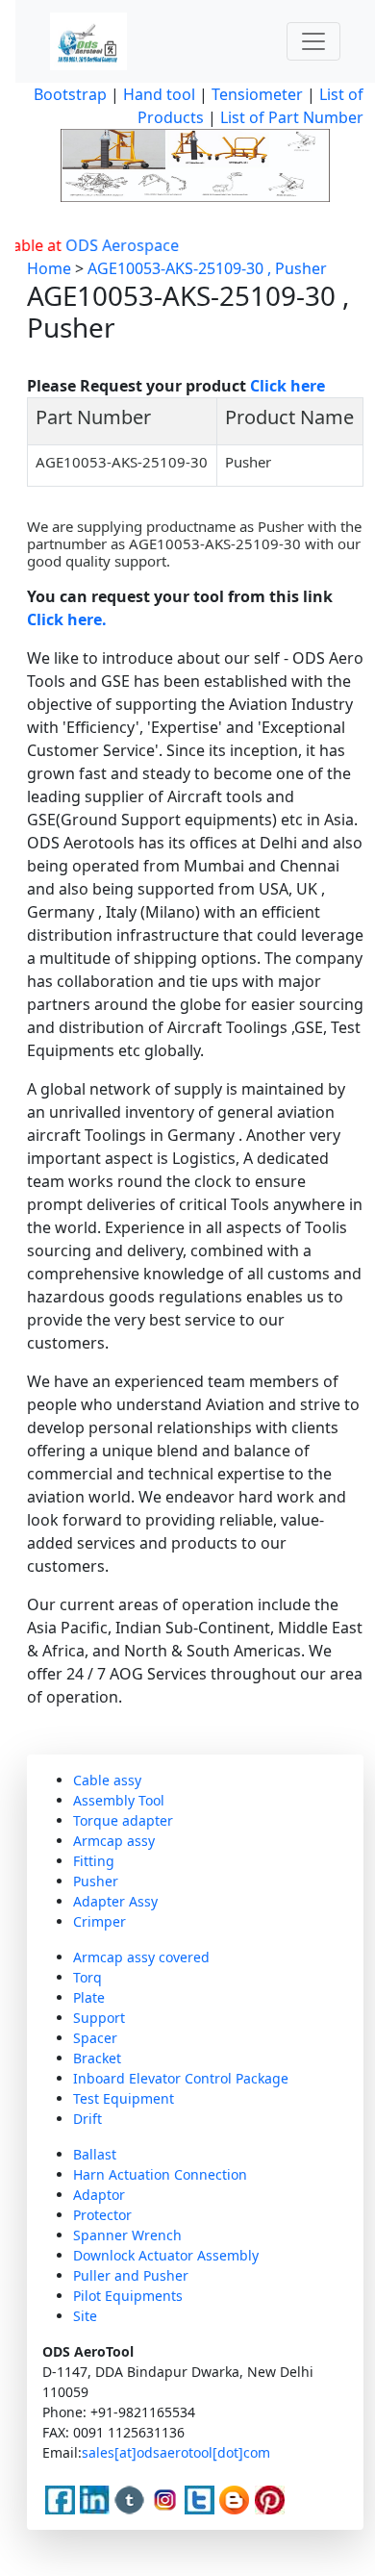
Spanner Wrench (127, 2235)
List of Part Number (292, 117)
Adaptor (99, 2195)
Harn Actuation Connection (160, 2174)
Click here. (67, 619)
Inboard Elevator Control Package (181, 2078)
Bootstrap (70, 94)
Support (99, 2018)
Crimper (100, 1921)
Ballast (95, 2154)
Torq (87, 1977)
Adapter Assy (115, 1901)
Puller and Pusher (131, 2275)
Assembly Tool (119, 1800)
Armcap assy (114, 1841)
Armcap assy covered (141, 1957)
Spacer (95, 2038)
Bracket (97, 2058)
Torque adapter (123, 1820)
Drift (87, 2119)
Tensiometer (255, 94)
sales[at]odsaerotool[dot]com (176, 2452)
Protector (102, 2215)
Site (85, 2316)
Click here (287, 386)
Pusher (96, 1881)
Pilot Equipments (128, 2296)
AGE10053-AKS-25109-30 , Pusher (207, 268)
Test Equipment (124, 2098)
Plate (89, 1997)
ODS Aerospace (105, 245)
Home (49, 268)
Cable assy (107, 1780)
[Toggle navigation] (313, 41)
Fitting (94, 1861)
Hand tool (159, 94)
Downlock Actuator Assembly (166, 2255)
